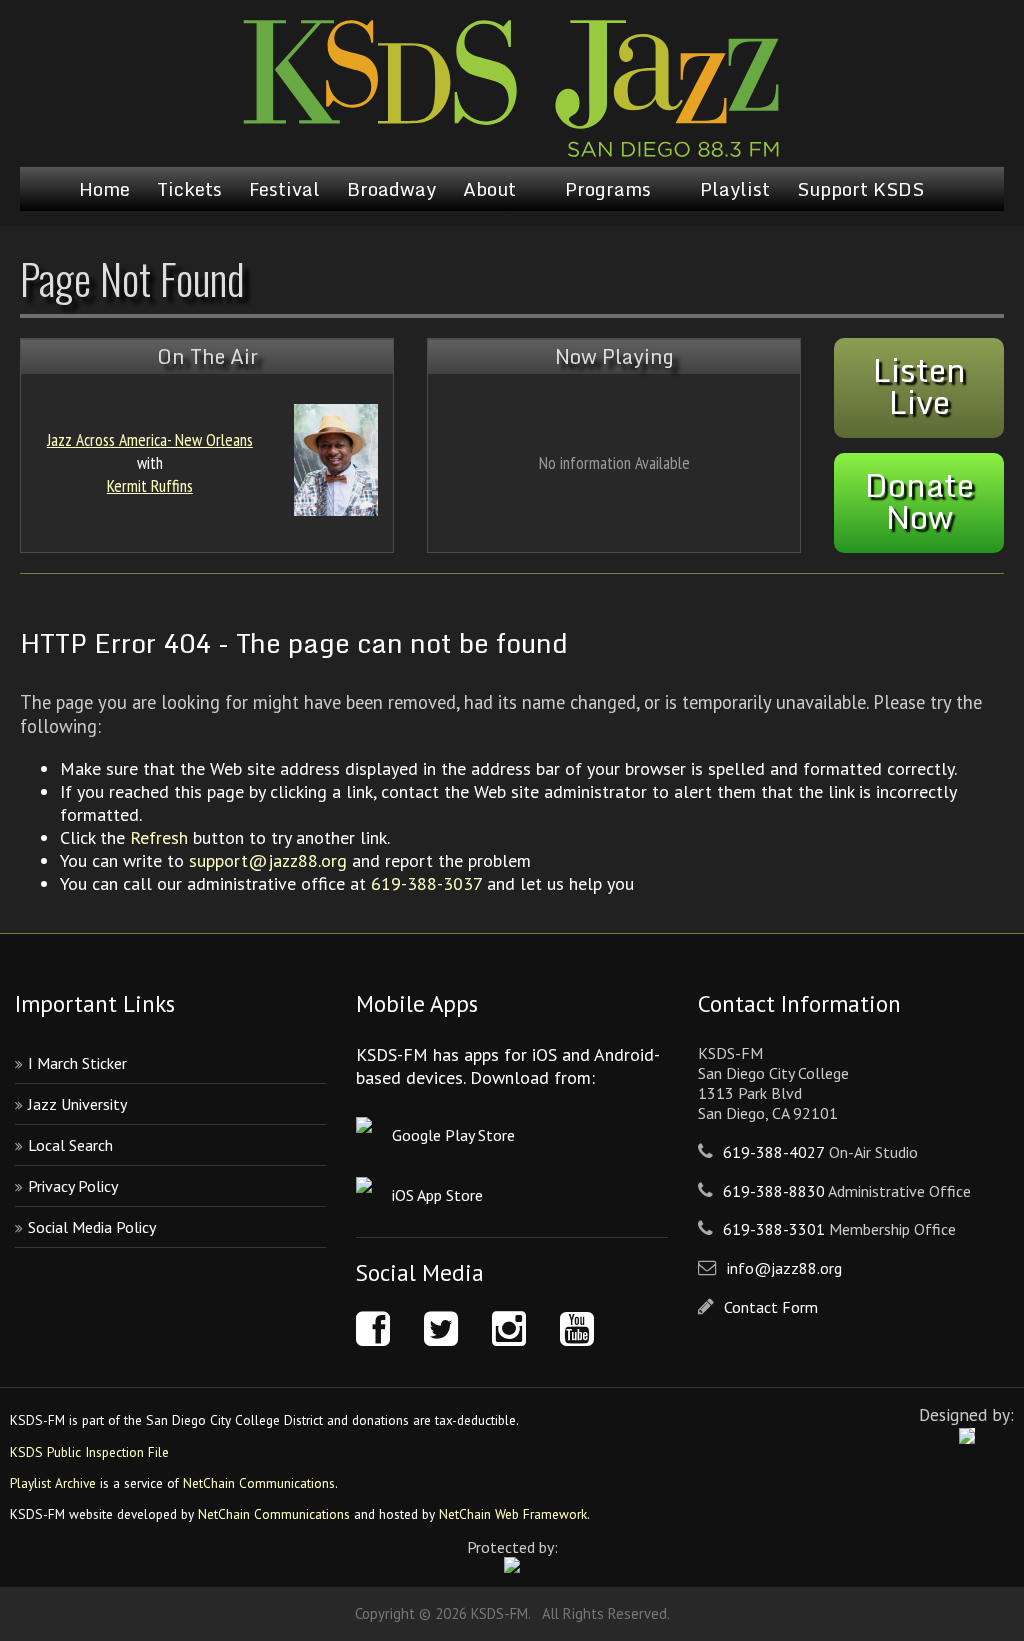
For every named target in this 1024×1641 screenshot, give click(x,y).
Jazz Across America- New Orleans (150, 439)
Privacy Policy (73, 1186)
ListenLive (919, 386)
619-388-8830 (774, 1191)
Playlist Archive (53, 1483)
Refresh (159, 837)
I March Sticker (77, 1063)
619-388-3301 (774, 1229)
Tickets (189, 189)
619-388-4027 (774, 1152)
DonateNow (919, 501)
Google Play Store (453, 1135)
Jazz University (77, 1104)
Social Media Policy (92, 1227)
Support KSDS (860, 189)
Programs (608, 189)
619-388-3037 (426, 883)
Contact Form (771, 1307)
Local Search (70, 1145)
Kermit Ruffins (150, 485)
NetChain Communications (259, 1483)
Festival (284, 189)
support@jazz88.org (268, 860)
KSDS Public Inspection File (89, 1452)
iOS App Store (437, 1195)
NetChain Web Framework (513, 1514)
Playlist (735, 189)
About (489, 189)
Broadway (391, 189)
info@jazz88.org (784, 1268)
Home (104, 189)
